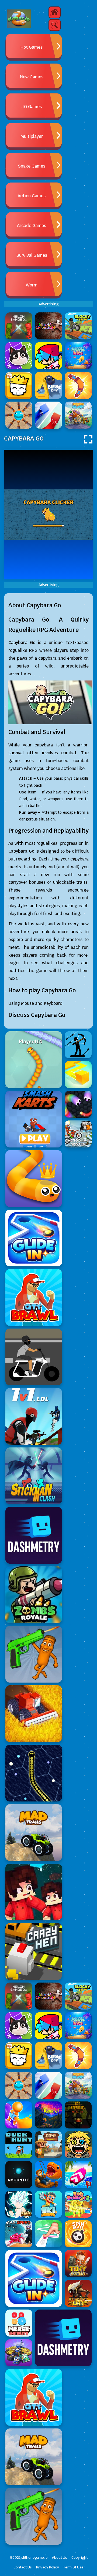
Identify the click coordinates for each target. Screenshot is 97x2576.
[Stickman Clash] (34, 1476)
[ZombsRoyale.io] (34, 1595)
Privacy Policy (48, 2567)
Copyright (79, 2557)
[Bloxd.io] (34, 1892)
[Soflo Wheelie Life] (34, 1357)
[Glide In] (34, 1238)
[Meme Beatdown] (34, 1654)
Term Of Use (73, 2567)
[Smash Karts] (34, 1119)
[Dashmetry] (34, 1535)
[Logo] (19, 19)
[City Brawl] (34, 1297)
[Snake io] (34, 1060)
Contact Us (23, 2567)
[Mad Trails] (34, 1833)
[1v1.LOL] (34, 1416)
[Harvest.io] (34, 1714)
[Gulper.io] (34, 1773)
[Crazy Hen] (34, 1951)
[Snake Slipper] (34, 1179)
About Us (60, 2557)
